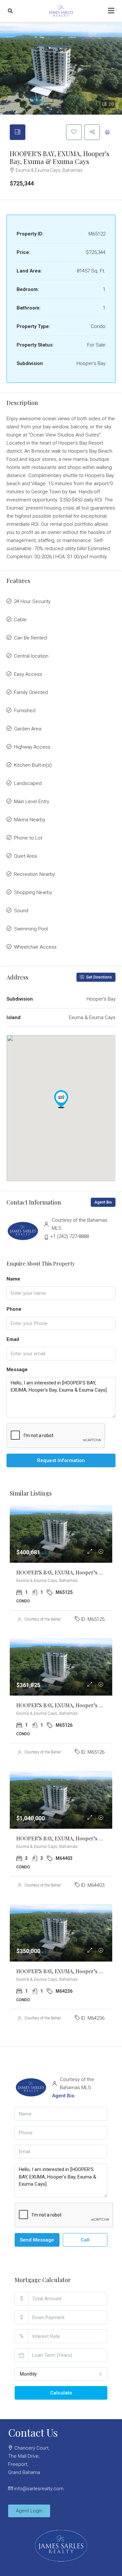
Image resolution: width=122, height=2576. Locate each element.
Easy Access (28, 674)
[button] (61, 1099)
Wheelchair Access (35, 947)
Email (13, 1339)
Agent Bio (103, 1202)
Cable (20, 620)
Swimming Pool (31, 929)
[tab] (18, 132)
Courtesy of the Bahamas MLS (50, 1619)
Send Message (37, 2240)
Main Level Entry (32, 802)
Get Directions (99, 977)
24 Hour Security (32, 601)
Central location (31, 656)
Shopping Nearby (33, 892)
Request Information (61, 1460)
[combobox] (61, 2374)
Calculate (61, 2393)
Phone (14, 1309)
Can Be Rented (30, 638)
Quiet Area (25, 856)
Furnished (25, 711)
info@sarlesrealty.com (39, 2489)
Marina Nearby (30, 820)
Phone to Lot (28, 838)
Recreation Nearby (34, 874)
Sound (21, 911)
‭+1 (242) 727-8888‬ (69, 1236)
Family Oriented (31, 692)
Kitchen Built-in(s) (33, 765)
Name (13, 1279)
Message (17, 1370)
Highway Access (32, 747)
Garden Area (28, 729)
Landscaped (28, 783)
